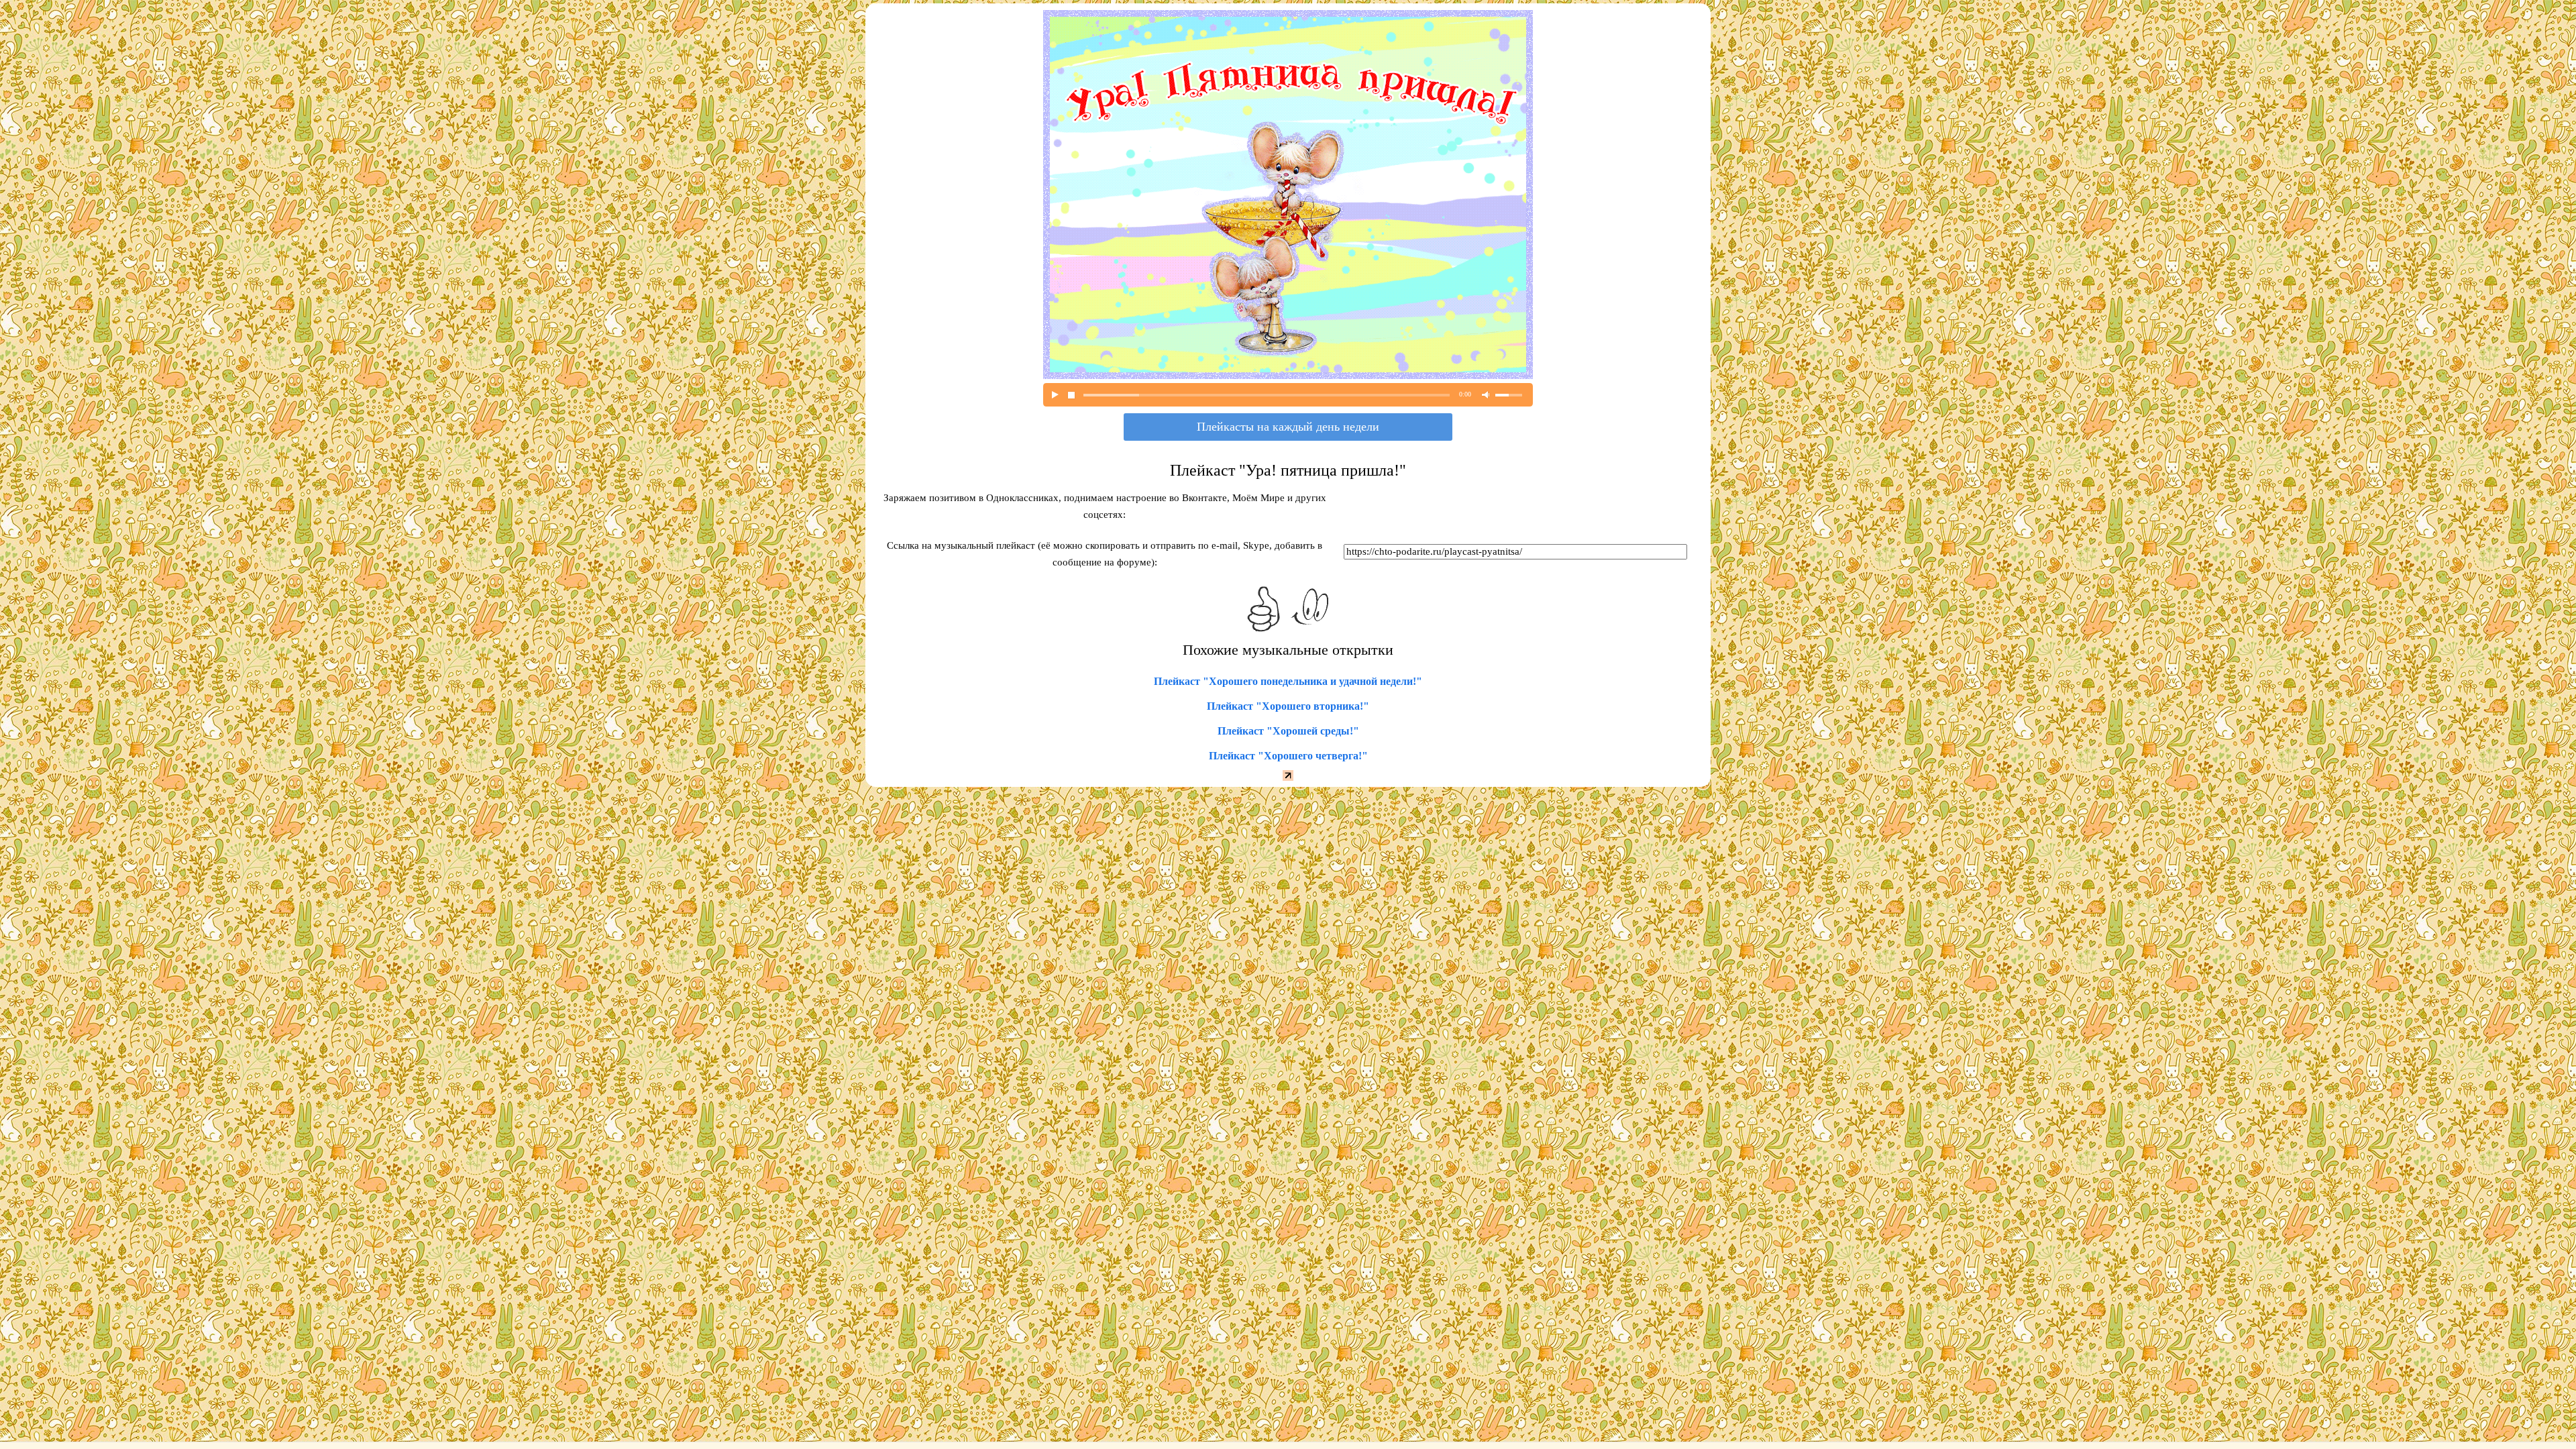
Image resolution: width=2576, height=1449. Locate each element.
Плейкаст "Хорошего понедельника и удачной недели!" (1288, 681)
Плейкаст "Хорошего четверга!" (1288, 756)
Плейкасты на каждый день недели (1288, 427)
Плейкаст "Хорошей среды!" (1288, 731)
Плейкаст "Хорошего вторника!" (1288, 706)
